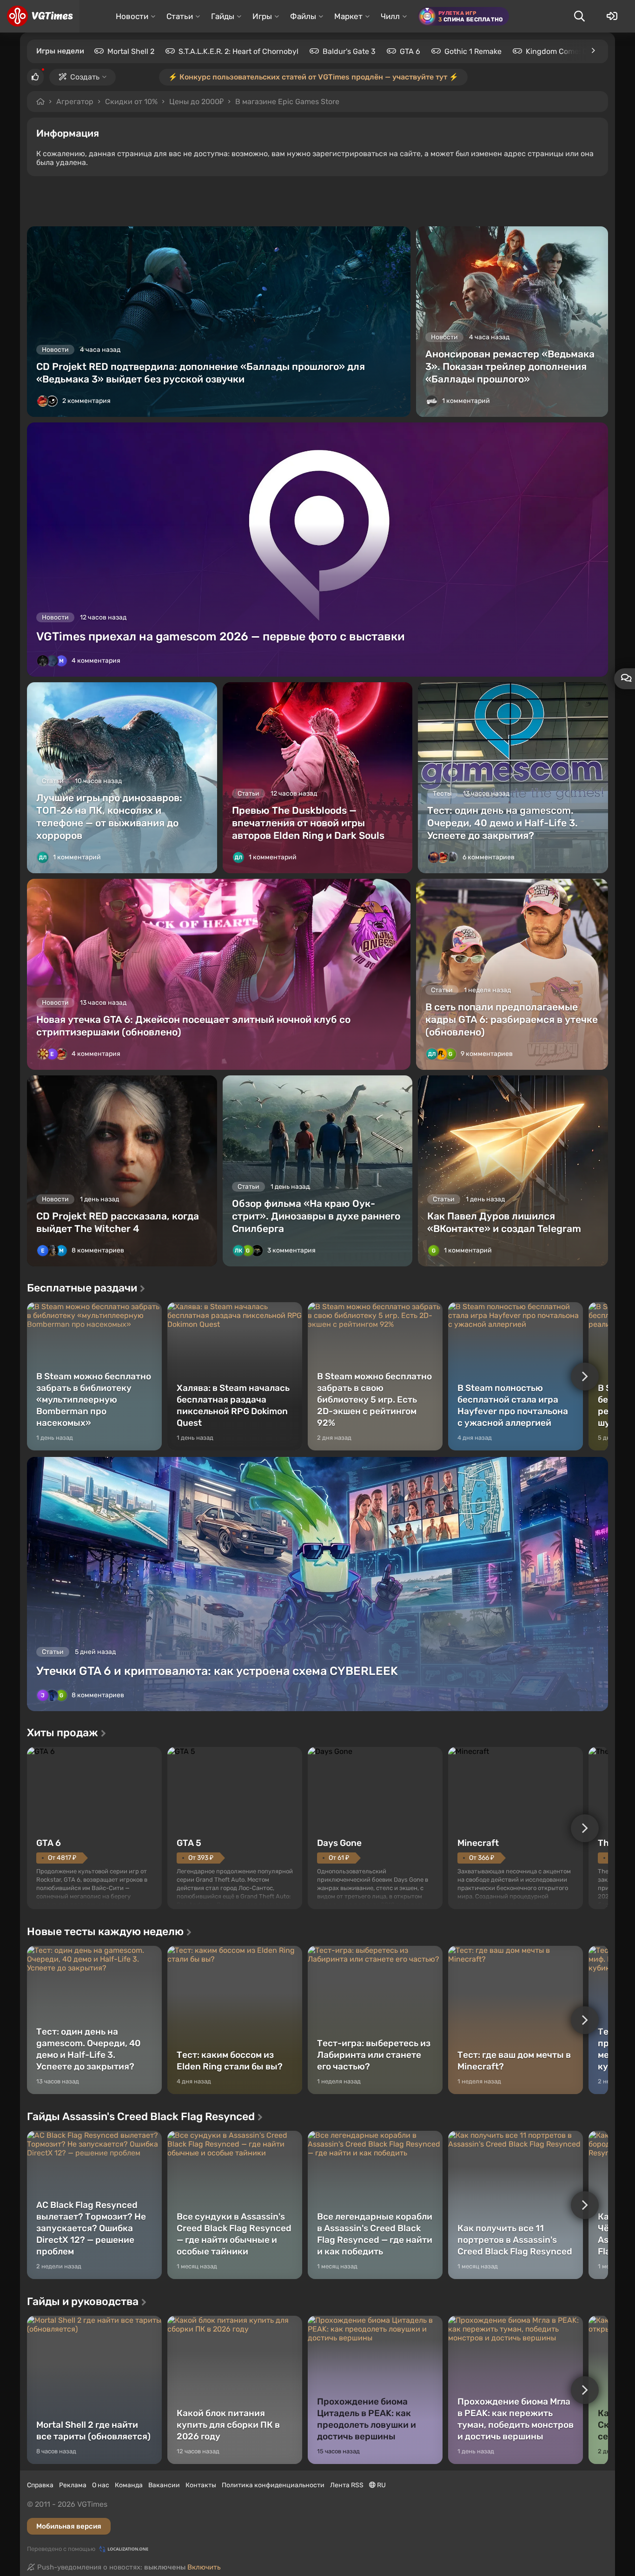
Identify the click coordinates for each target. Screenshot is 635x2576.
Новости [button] (132, 16)
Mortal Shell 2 (131, 51)
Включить (204, 2567)
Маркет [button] (348, 16)
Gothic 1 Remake (473, 51)
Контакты (201, 2485)
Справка (40, 2485)
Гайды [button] (223, 16)
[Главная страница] (40, 16)
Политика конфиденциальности (273, 2485)
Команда (129, 2485)
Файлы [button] (303, 16)
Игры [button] (262, 16)
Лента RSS (347, 2485)
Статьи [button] (180, 16)
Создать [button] (85, 77)
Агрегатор (75, 102)
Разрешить (287, 102)
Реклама (73, 2485)
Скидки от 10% (131, 102)
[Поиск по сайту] (579, 16)
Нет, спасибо (360, 102)
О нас (101, 2485)
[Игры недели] (593, 51)
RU (381, 2485)
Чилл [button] (390, 16)
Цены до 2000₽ (196, 102)
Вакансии (164, 2485)
